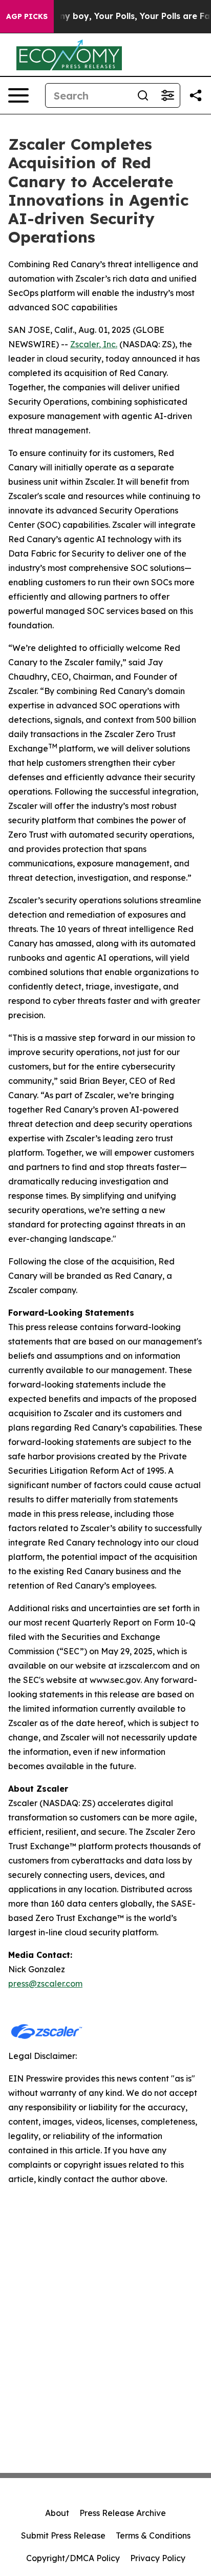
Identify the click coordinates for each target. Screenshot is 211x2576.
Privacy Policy (158, 2558)
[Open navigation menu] (18, 95)
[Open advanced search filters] (167, 95)
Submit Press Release (63, 2535)
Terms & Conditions (153, 2535)
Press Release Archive (123, 2513)
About (57, 2513)
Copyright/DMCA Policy (73, 2558)
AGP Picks (27, 16)
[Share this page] (196, 95)
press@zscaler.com (45, 1984)
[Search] (143, 95)
